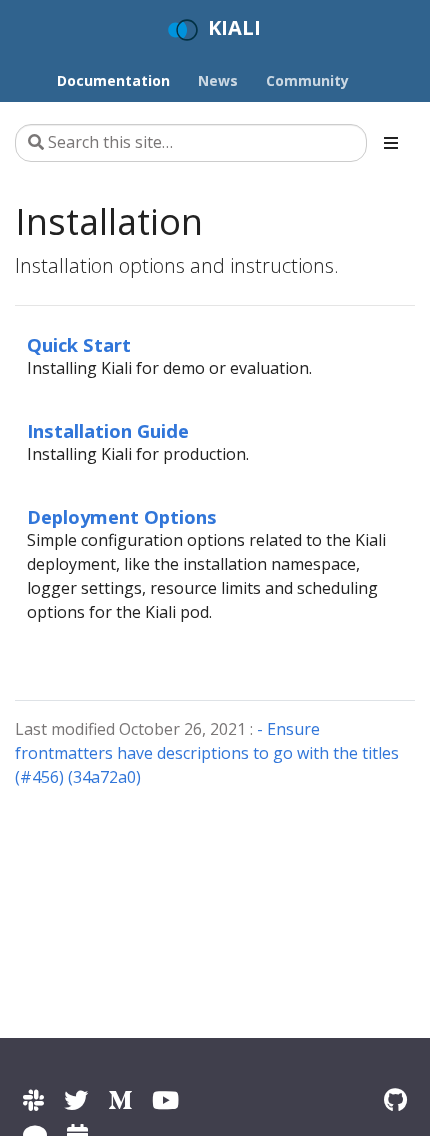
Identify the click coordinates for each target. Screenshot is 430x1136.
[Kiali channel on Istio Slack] (33, 1099)
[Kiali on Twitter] (76, 1099)
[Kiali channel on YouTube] (165, 1099)
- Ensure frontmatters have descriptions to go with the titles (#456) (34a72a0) (207, 753)
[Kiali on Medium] (120, 1099)
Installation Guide (108, 430)
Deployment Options (122, 516)
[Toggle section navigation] (391, 143)
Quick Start (79, 344)
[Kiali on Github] (395, 1099)
